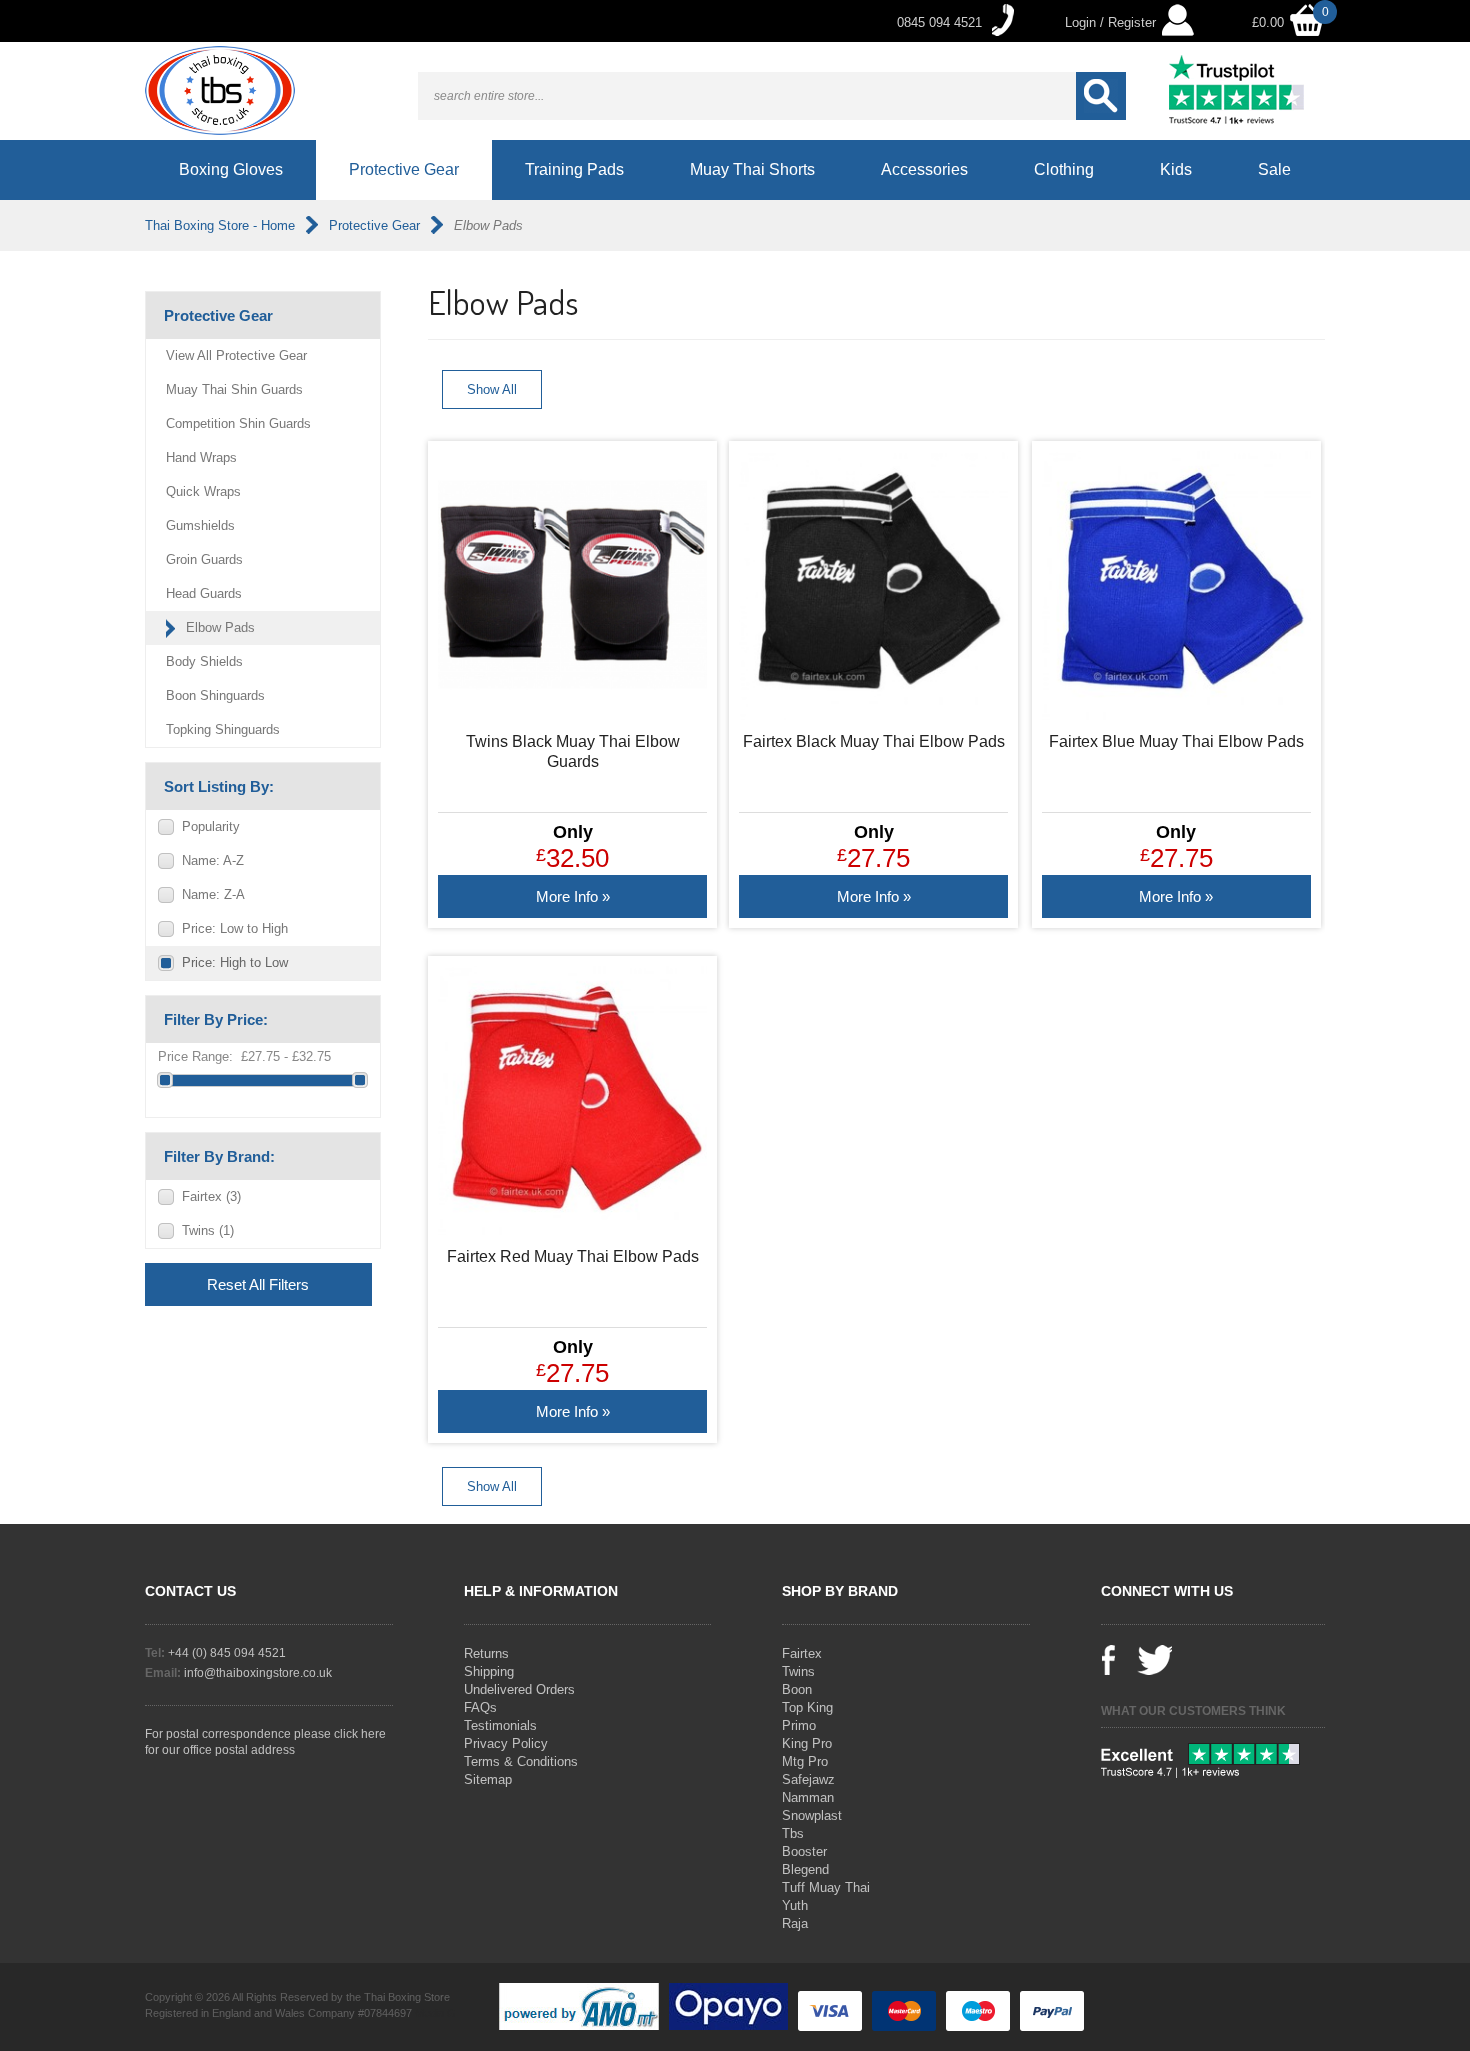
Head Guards (204, 593)
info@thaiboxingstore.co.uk (258, 1673)
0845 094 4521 (939, 22)
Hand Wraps (201, 457)
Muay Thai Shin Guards (234, 389)
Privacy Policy (506, 1743)
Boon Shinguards (215, 695)
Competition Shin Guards (238, 423)
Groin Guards (204, 559)
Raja (795, 1923)
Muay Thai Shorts (752, 169)
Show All (492, 389)
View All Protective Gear (236, 355)
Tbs (793, 1833)
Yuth (795, 1905)
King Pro (807, 1743)
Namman (808, 1797)
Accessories (924, 169)
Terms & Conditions (521, 1761)
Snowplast (812, 1815)
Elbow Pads (220, 627)
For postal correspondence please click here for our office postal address (265, 1742)
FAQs (480, 1707)
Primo (799, 1725)
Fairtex (211, 1196)
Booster (804, 1851)
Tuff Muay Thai (826, 1887)
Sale (1274, 169)
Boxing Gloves (231, 169)
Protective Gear (404, 169)
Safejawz (808, 1779)
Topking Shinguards (223, 729)
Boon (797, 1689)
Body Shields (204, 661)
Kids (1176, 169)
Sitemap (488, 1779)
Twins (208, 1230)
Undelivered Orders (519, 1689)
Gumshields (200, 525)
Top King (807, 1707)
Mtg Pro (805, 1761)
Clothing (1064, 169)
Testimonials (500, 1725)
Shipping (489, 1671)
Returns (486, 1653)
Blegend (805, 1869)
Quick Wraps (203, 491)
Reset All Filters (258, 1284)
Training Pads (574, 169)
